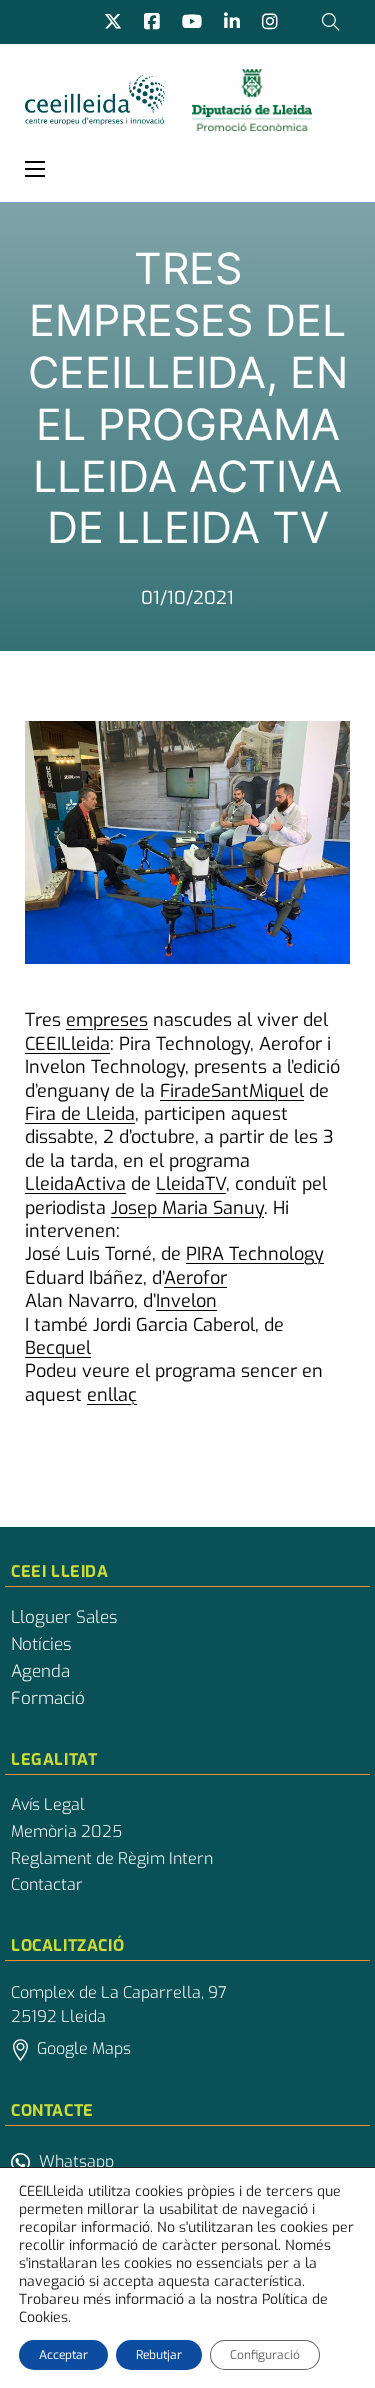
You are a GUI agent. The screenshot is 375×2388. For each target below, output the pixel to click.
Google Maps (84, 2048)
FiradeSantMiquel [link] (232, 1091)
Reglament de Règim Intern (112, 1859)
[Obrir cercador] (331, 22)
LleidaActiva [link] (75, 1184)
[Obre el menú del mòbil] (35, 169)
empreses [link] (107, 1020)
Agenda (40, 1672)
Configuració (265, 2355)
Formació (48, 1699)
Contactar (47, 1885)
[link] (67, 1044)
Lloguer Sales (64, 1618)
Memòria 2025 (66, 1832)
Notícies (41, 1645)
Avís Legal (48, 1805)
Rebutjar (159, 2355)
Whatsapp (76, 2161)
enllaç (112, 1395)
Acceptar (63, 2355)
